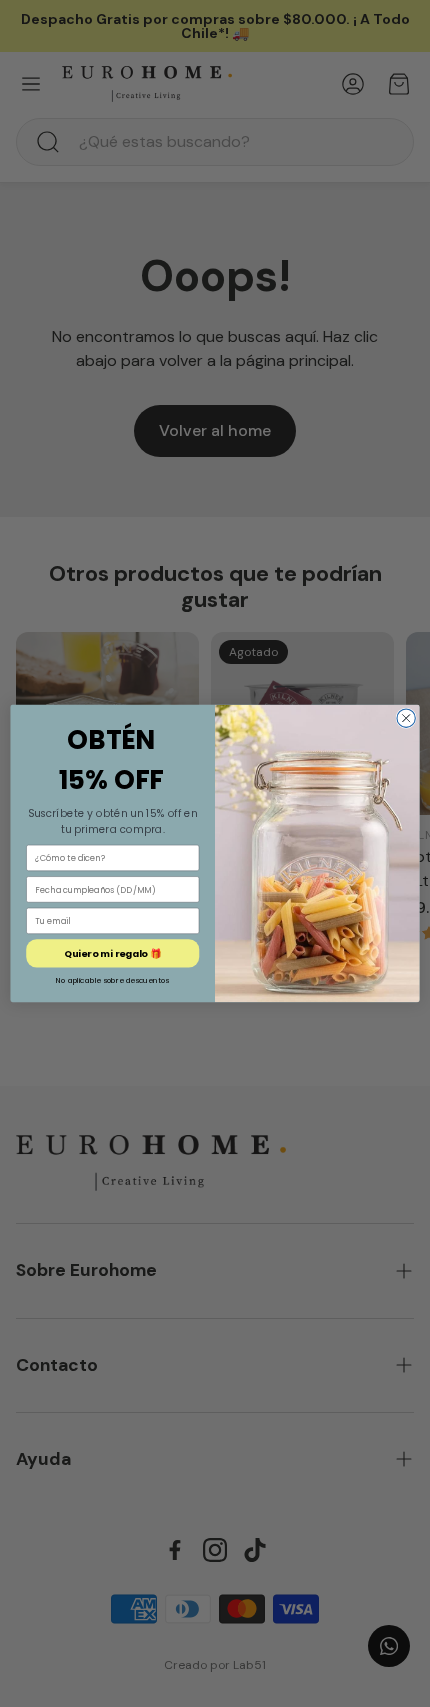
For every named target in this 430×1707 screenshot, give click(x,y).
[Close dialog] (406, 718)
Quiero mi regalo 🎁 (112, 953)
